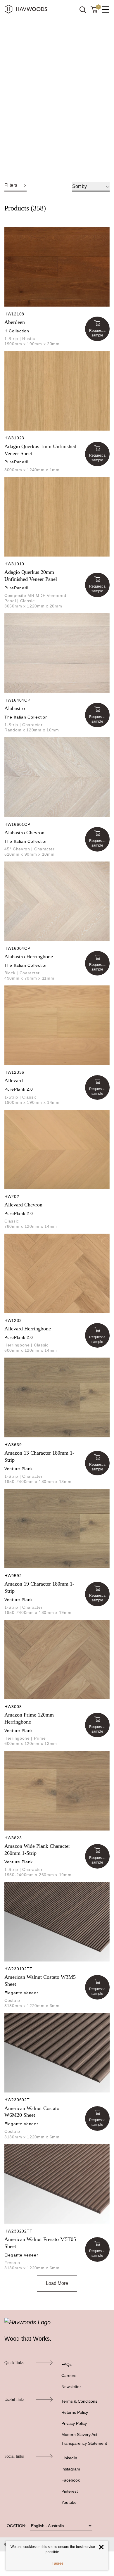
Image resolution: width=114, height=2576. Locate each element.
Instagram (71, 2469)
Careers (69, 2375)
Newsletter (71, 2387)
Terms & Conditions (79, 2401)
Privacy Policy (74, 2423)
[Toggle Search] (83, 10)
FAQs (66, 2364)
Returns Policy (75, 2412)
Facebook (71, 2480)
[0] (94, 9)
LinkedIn (69, 2458)
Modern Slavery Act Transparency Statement (84, 2439)
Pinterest (70, 2491)
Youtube (69, 2502)
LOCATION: (15, 2526)
